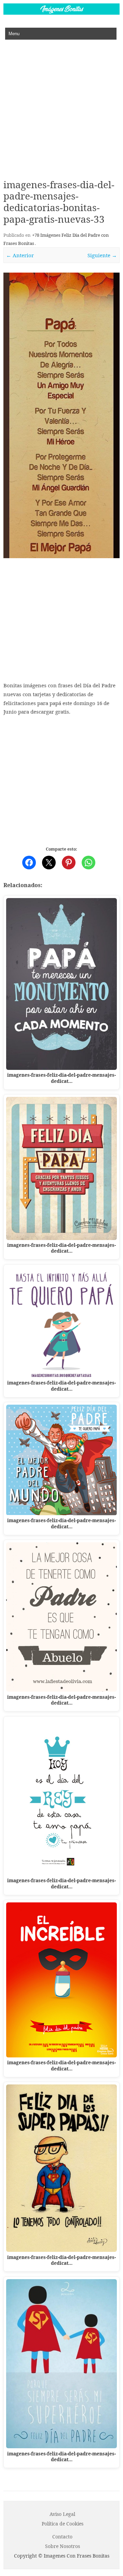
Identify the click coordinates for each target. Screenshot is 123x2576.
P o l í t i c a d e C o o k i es (63, 2524)
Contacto (62, 2537)
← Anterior (20, 255)
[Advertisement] (61, 105)
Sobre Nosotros (63, 2546)
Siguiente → (102, 255)
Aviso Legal (62, 2514)
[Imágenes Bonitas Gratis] (61, 13)
